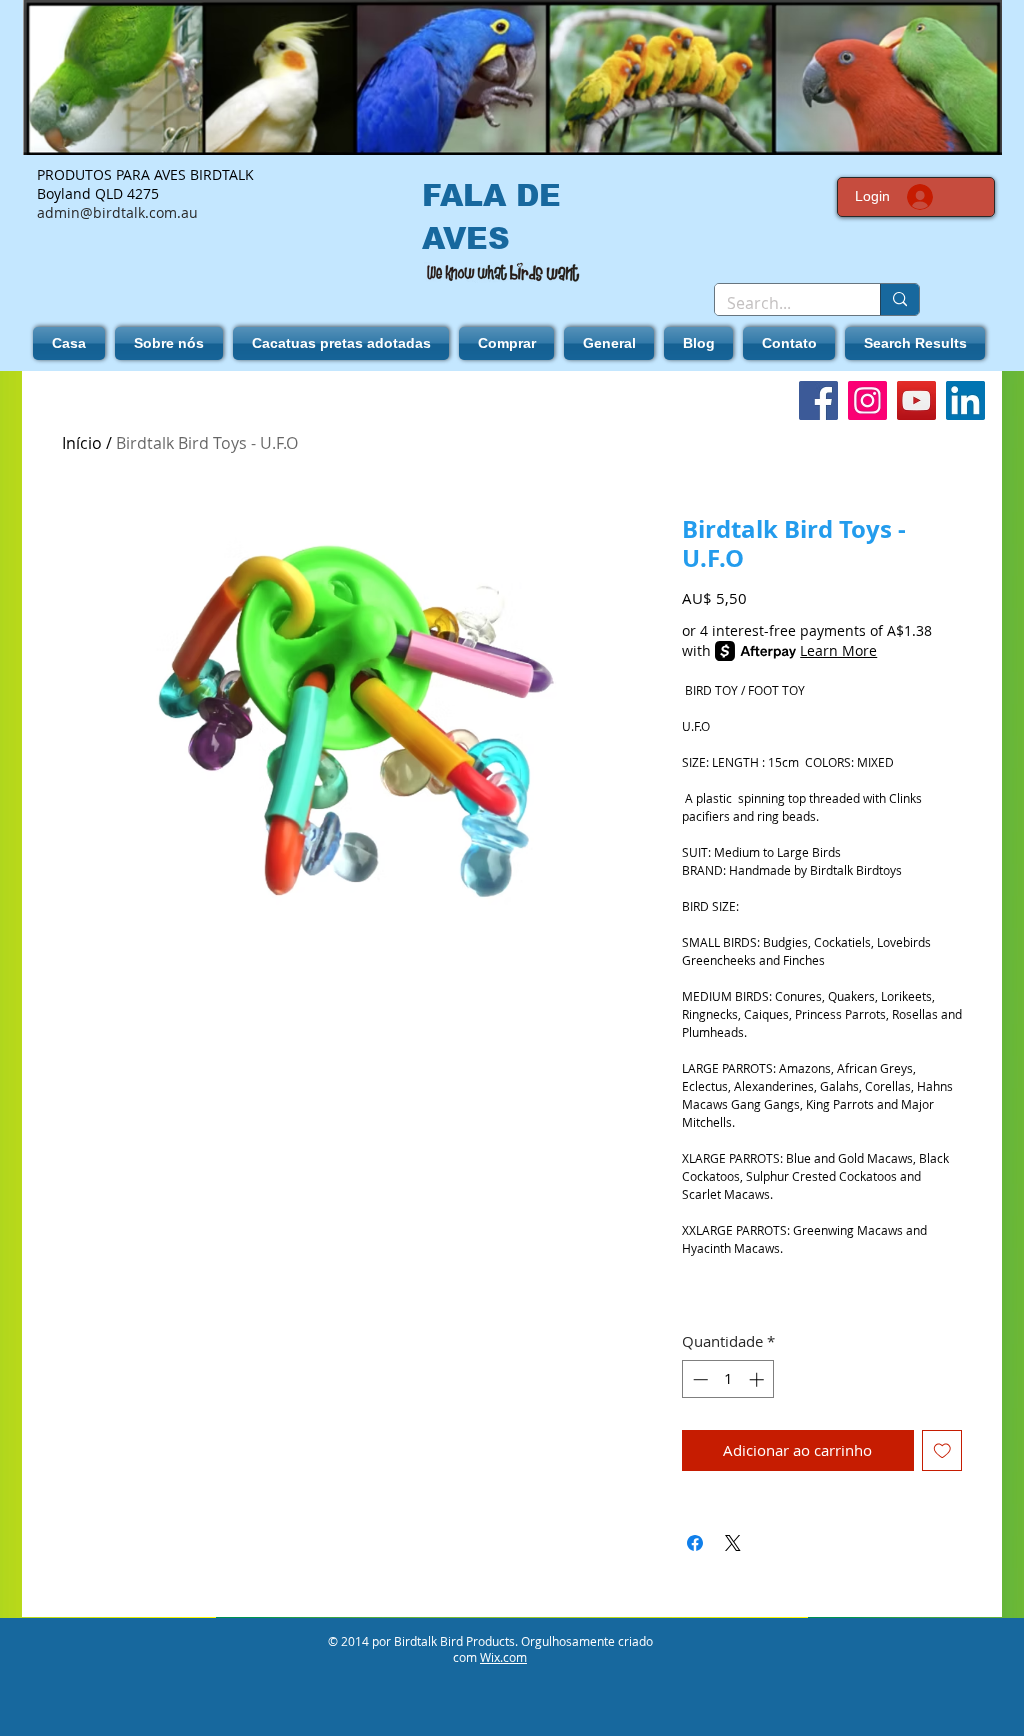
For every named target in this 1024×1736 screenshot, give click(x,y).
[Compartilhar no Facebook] (695, 1543)
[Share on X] (733, 1543)
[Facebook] (818, 400)
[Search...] (899, 299)
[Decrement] (698, 1379)
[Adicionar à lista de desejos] (942, 1450)
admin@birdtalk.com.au (117, 212)
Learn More (838, 650)
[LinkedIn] (965, 400)
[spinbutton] (728, 1379)
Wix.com (503, 1657)
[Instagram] (867, 400)
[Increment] (758, 1379)
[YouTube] (916, 400)
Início (82, 443)
